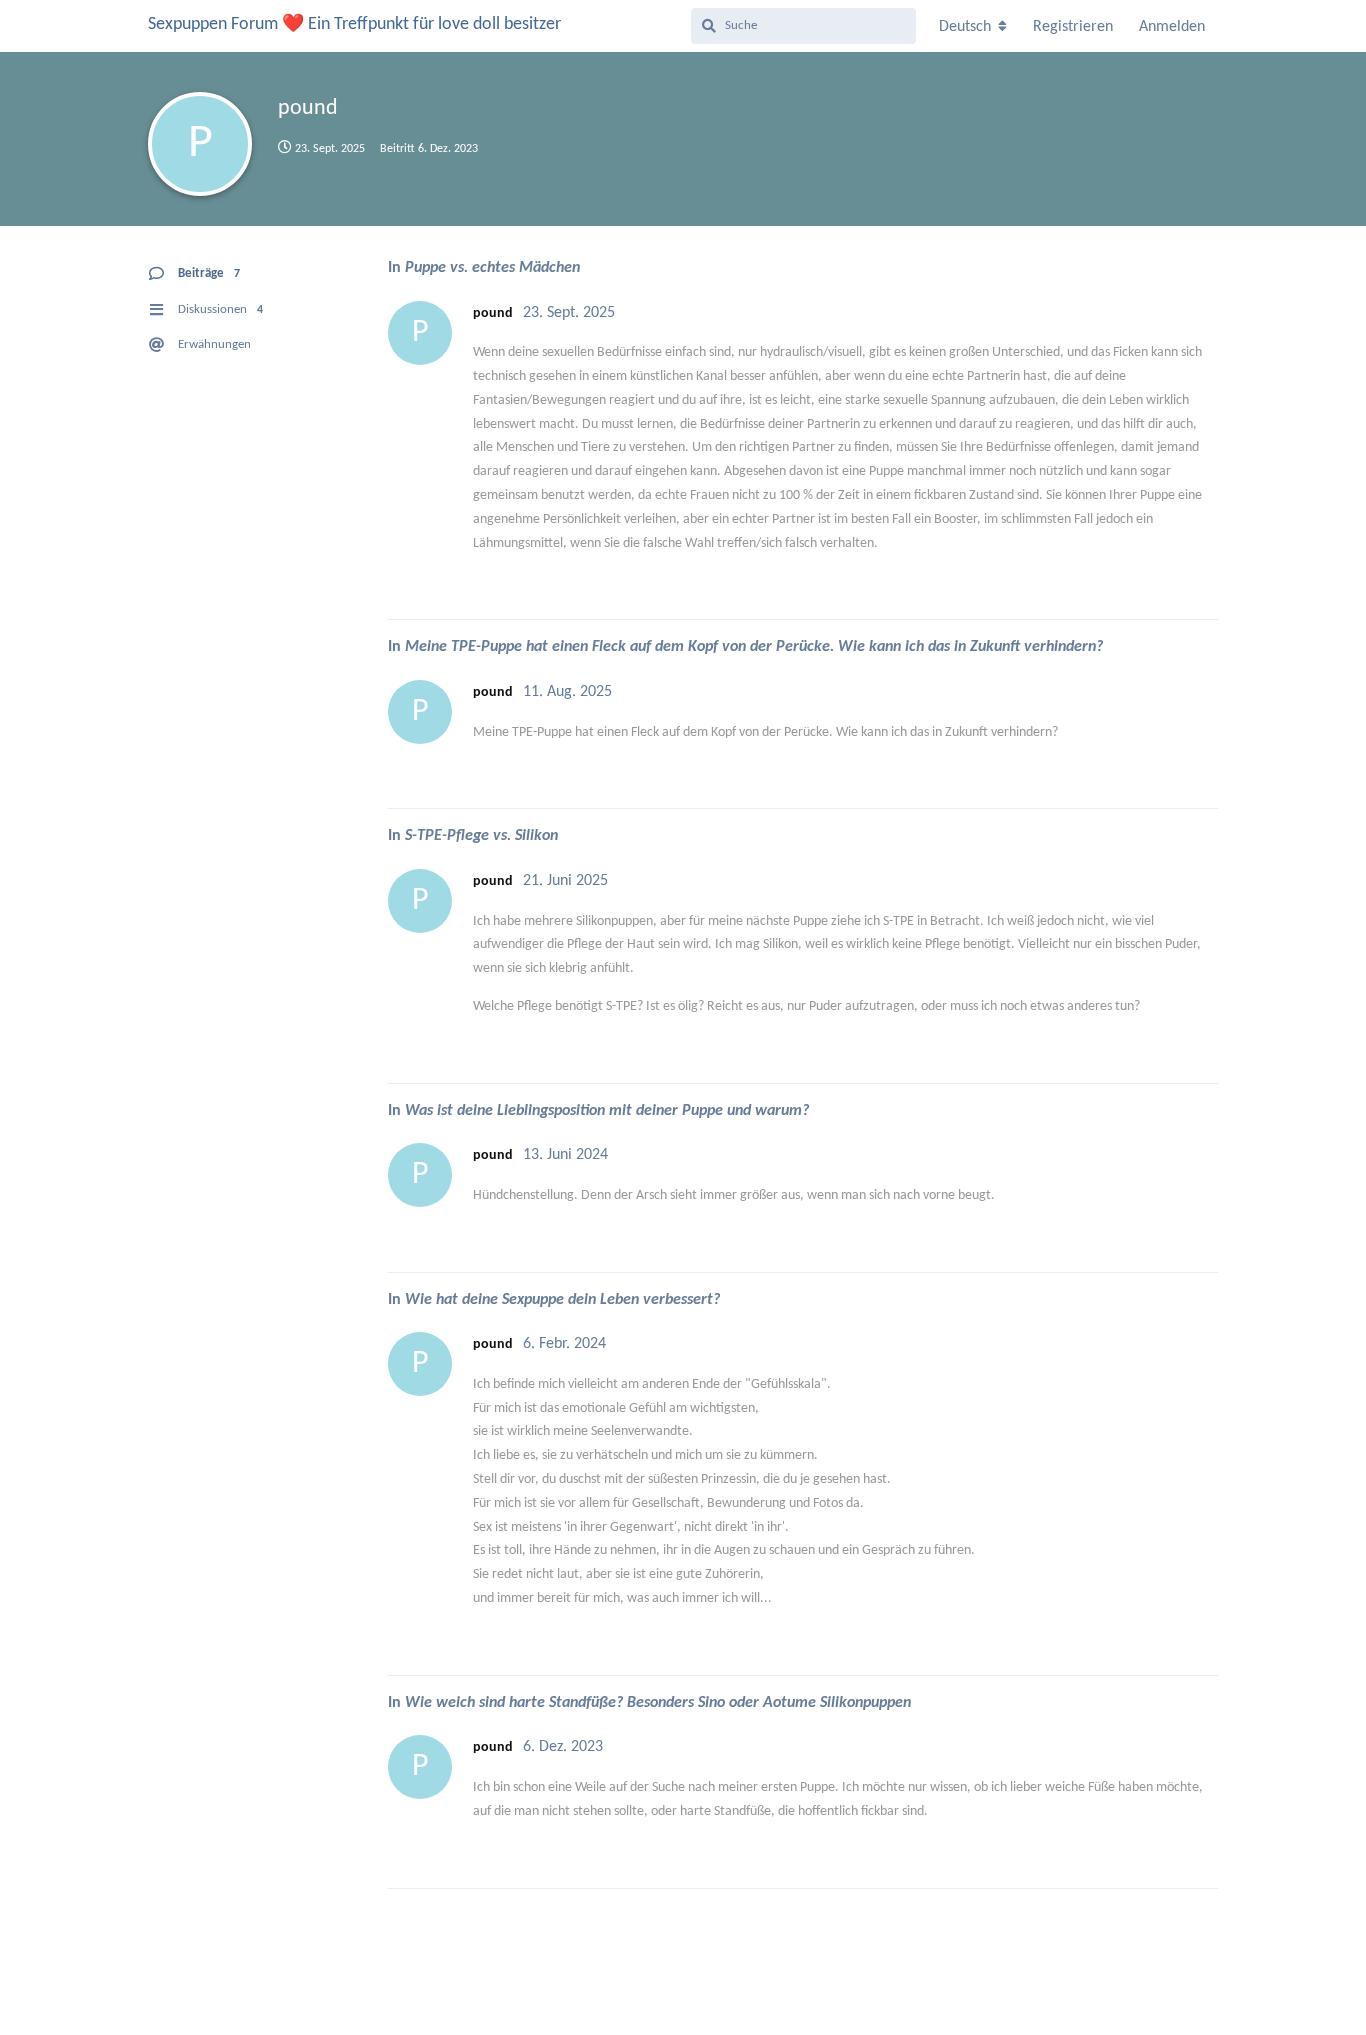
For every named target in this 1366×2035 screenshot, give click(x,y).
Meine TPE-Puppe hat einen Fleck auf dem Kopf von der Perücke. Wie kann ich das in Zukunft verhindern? (754, 647)
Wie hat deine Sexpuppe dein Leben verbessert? (562, 1300)
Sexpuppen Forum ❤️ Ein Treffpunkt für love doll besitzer (354, 24)
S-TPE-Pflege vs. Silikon (481, 836)
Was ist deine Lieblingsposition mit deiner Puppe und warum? (607, 1111)
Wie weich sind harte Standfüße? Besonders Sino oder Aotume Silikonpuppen (658, 1703)
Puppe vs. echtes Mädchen (492, 268)
